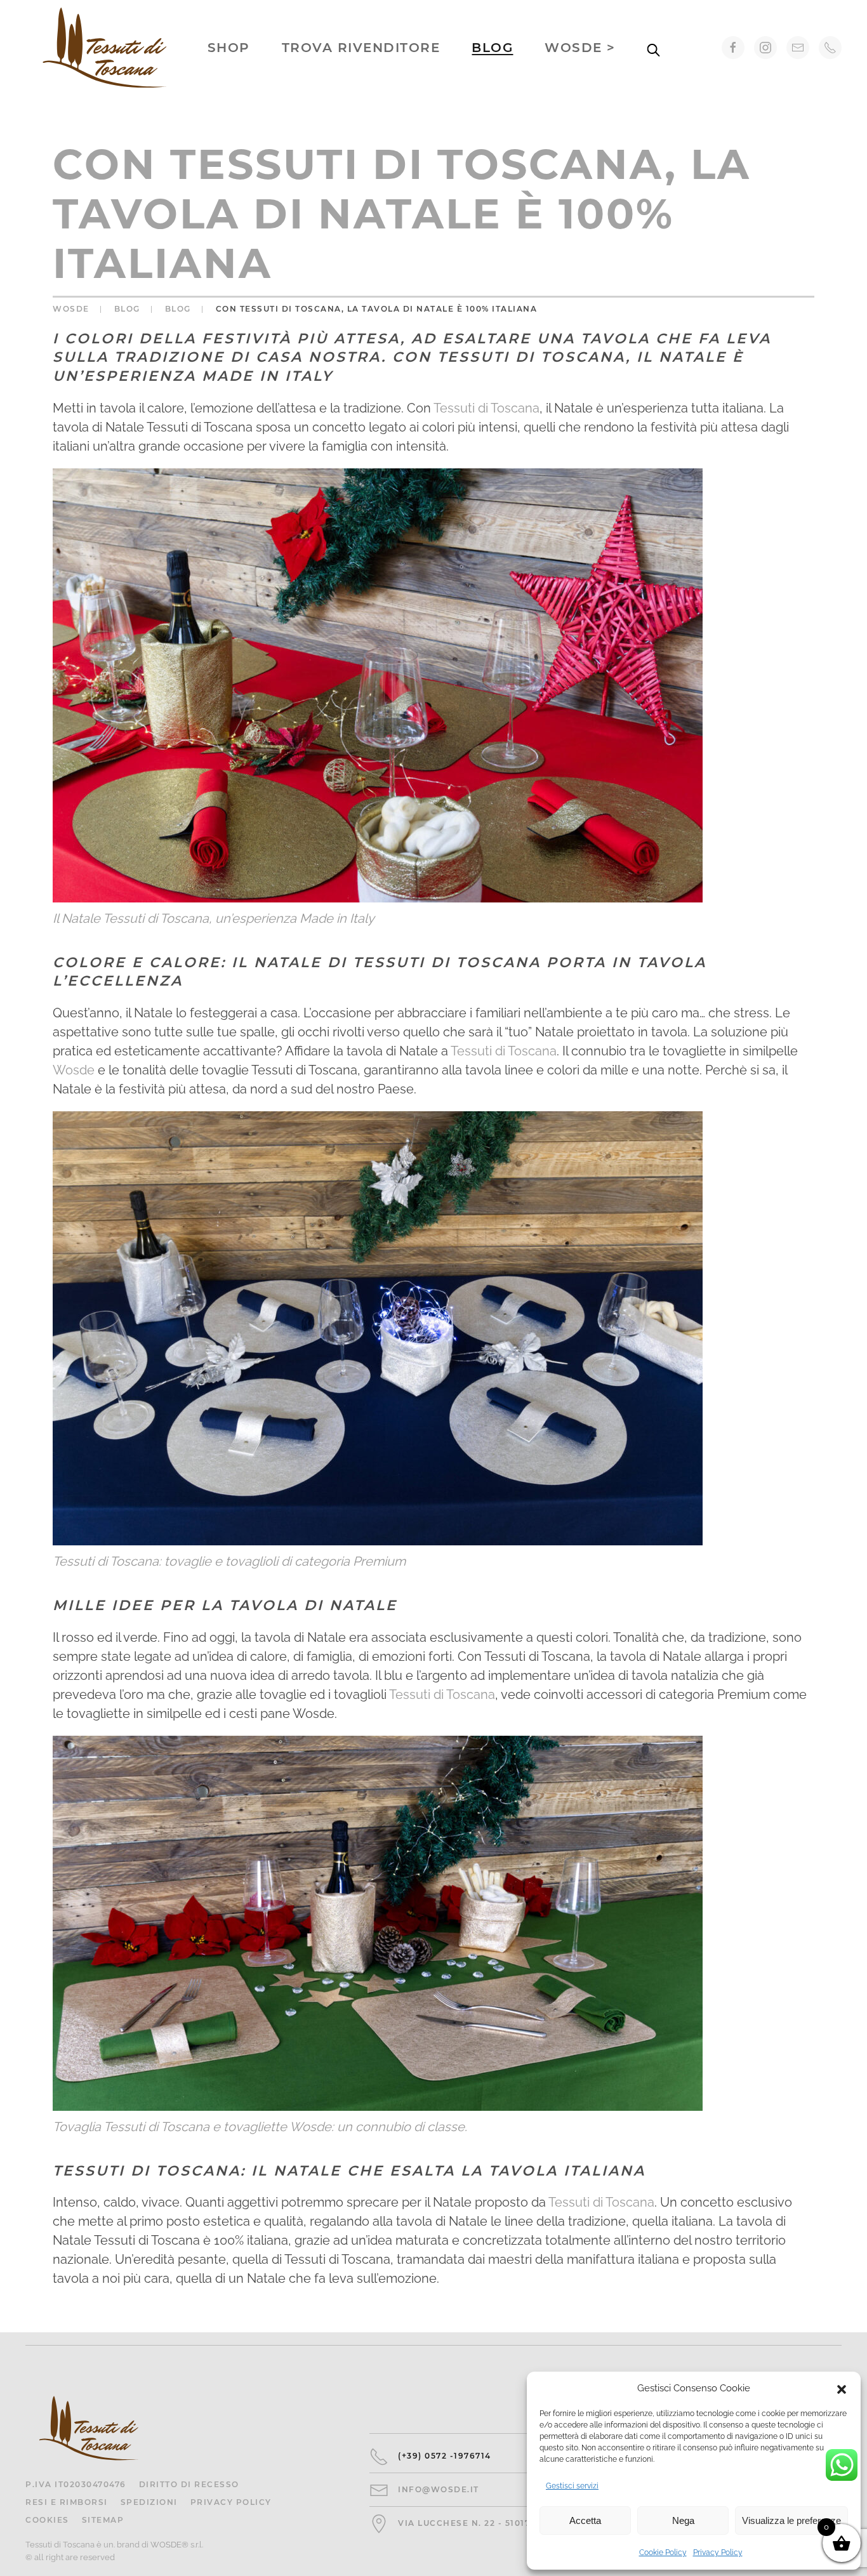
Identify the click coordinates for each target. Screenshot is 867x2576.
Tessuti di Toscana (486, 408)
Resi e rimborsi (67, 2502)
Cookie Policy (663, 2553)
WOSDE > (580, 48)
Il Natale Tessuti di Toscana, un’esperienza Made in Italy (214, 918)
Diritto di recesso (189, 2484)
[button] (842, 2388)
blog (492, 48)
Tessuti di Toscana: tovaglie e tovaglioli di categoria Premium (229, 1561)
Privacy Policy (718, 2553)
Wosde (74, 1070)
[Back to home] (105, 48)
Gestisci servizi (572, 2486)
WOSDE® (169, 2545)
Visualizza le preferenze (791, 2520)
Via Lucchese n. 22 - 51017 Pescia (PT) (494, 2523)
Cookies (47, 2520)
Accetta (585, 2520)
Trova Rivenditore (361, 48)
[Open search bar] (654, 48)
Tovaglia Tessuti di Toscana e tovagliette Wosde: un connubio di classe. (260, 2127)
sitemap (103, 2520)
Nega (683, 2520)
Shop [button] (229, 48)
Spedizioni (149, 2502)
